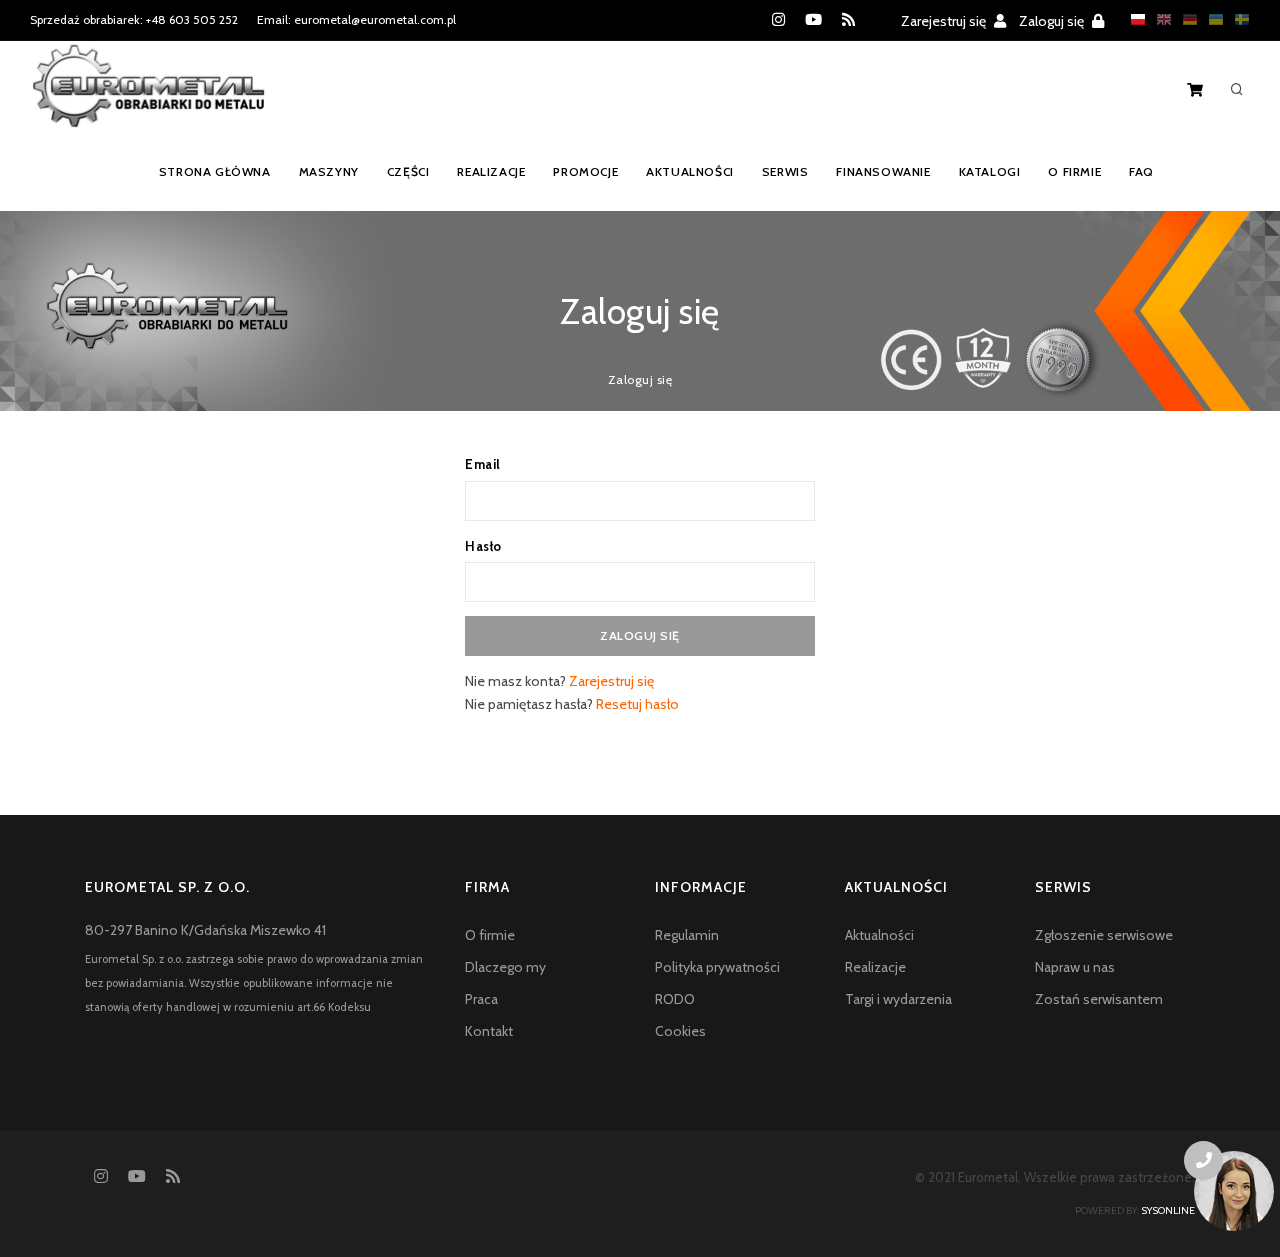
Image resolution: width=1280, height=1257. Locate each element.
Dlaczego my (505, 967)
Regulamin (687, 935)
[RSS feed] (848, 20)
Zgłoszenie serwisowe (1104, 935)
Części (408, 171)
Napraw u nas (1075, 967)
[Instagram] (778, 20)
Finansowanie (883, 171)
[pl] (1133, 19)
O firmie (1074, 171)
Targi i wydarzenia (898, 999)
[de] (1185, 19)
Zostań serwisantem (1099, 999)
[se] (1237, 19)
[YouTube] (813, 20)
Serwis (785, 171)
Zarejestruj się (945, 21)
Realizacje (491, 171)
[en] (1159, 19)
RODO (675, 999)
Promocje (585, 171)
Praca (481, 999)
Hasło (483, 546)
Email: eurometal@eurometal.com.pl (356, 19)
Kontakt (489, 1031)
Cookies (680, 1031)
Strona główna (215, 171)
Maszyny (329, 171)
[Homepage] (148, 99)
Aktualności (690, 171)
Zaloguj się (1053, 21)
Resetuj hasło (637, 704)
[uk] (1211, 19)
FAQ (1141, 171)
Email (483, 464)
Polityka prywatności (717, 967)
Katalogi (990, 171)
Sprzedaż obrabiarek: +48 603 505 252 (134, 19)
